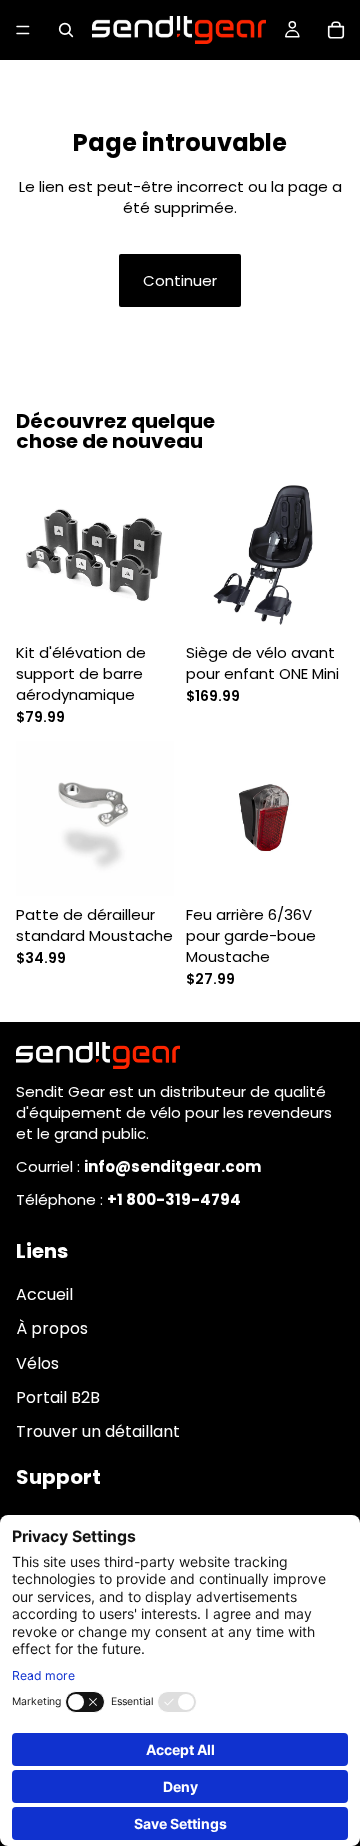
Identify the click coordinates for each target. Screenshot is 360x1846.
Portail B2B (58, 1397)
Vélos (37, 1362)
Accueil (44, 1294)
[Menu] (23, 30)
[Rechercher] (66, 30)
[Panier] (336, 30)
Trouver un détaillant (98, 1431)
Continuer (180, 280)
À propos (52, 1328)
